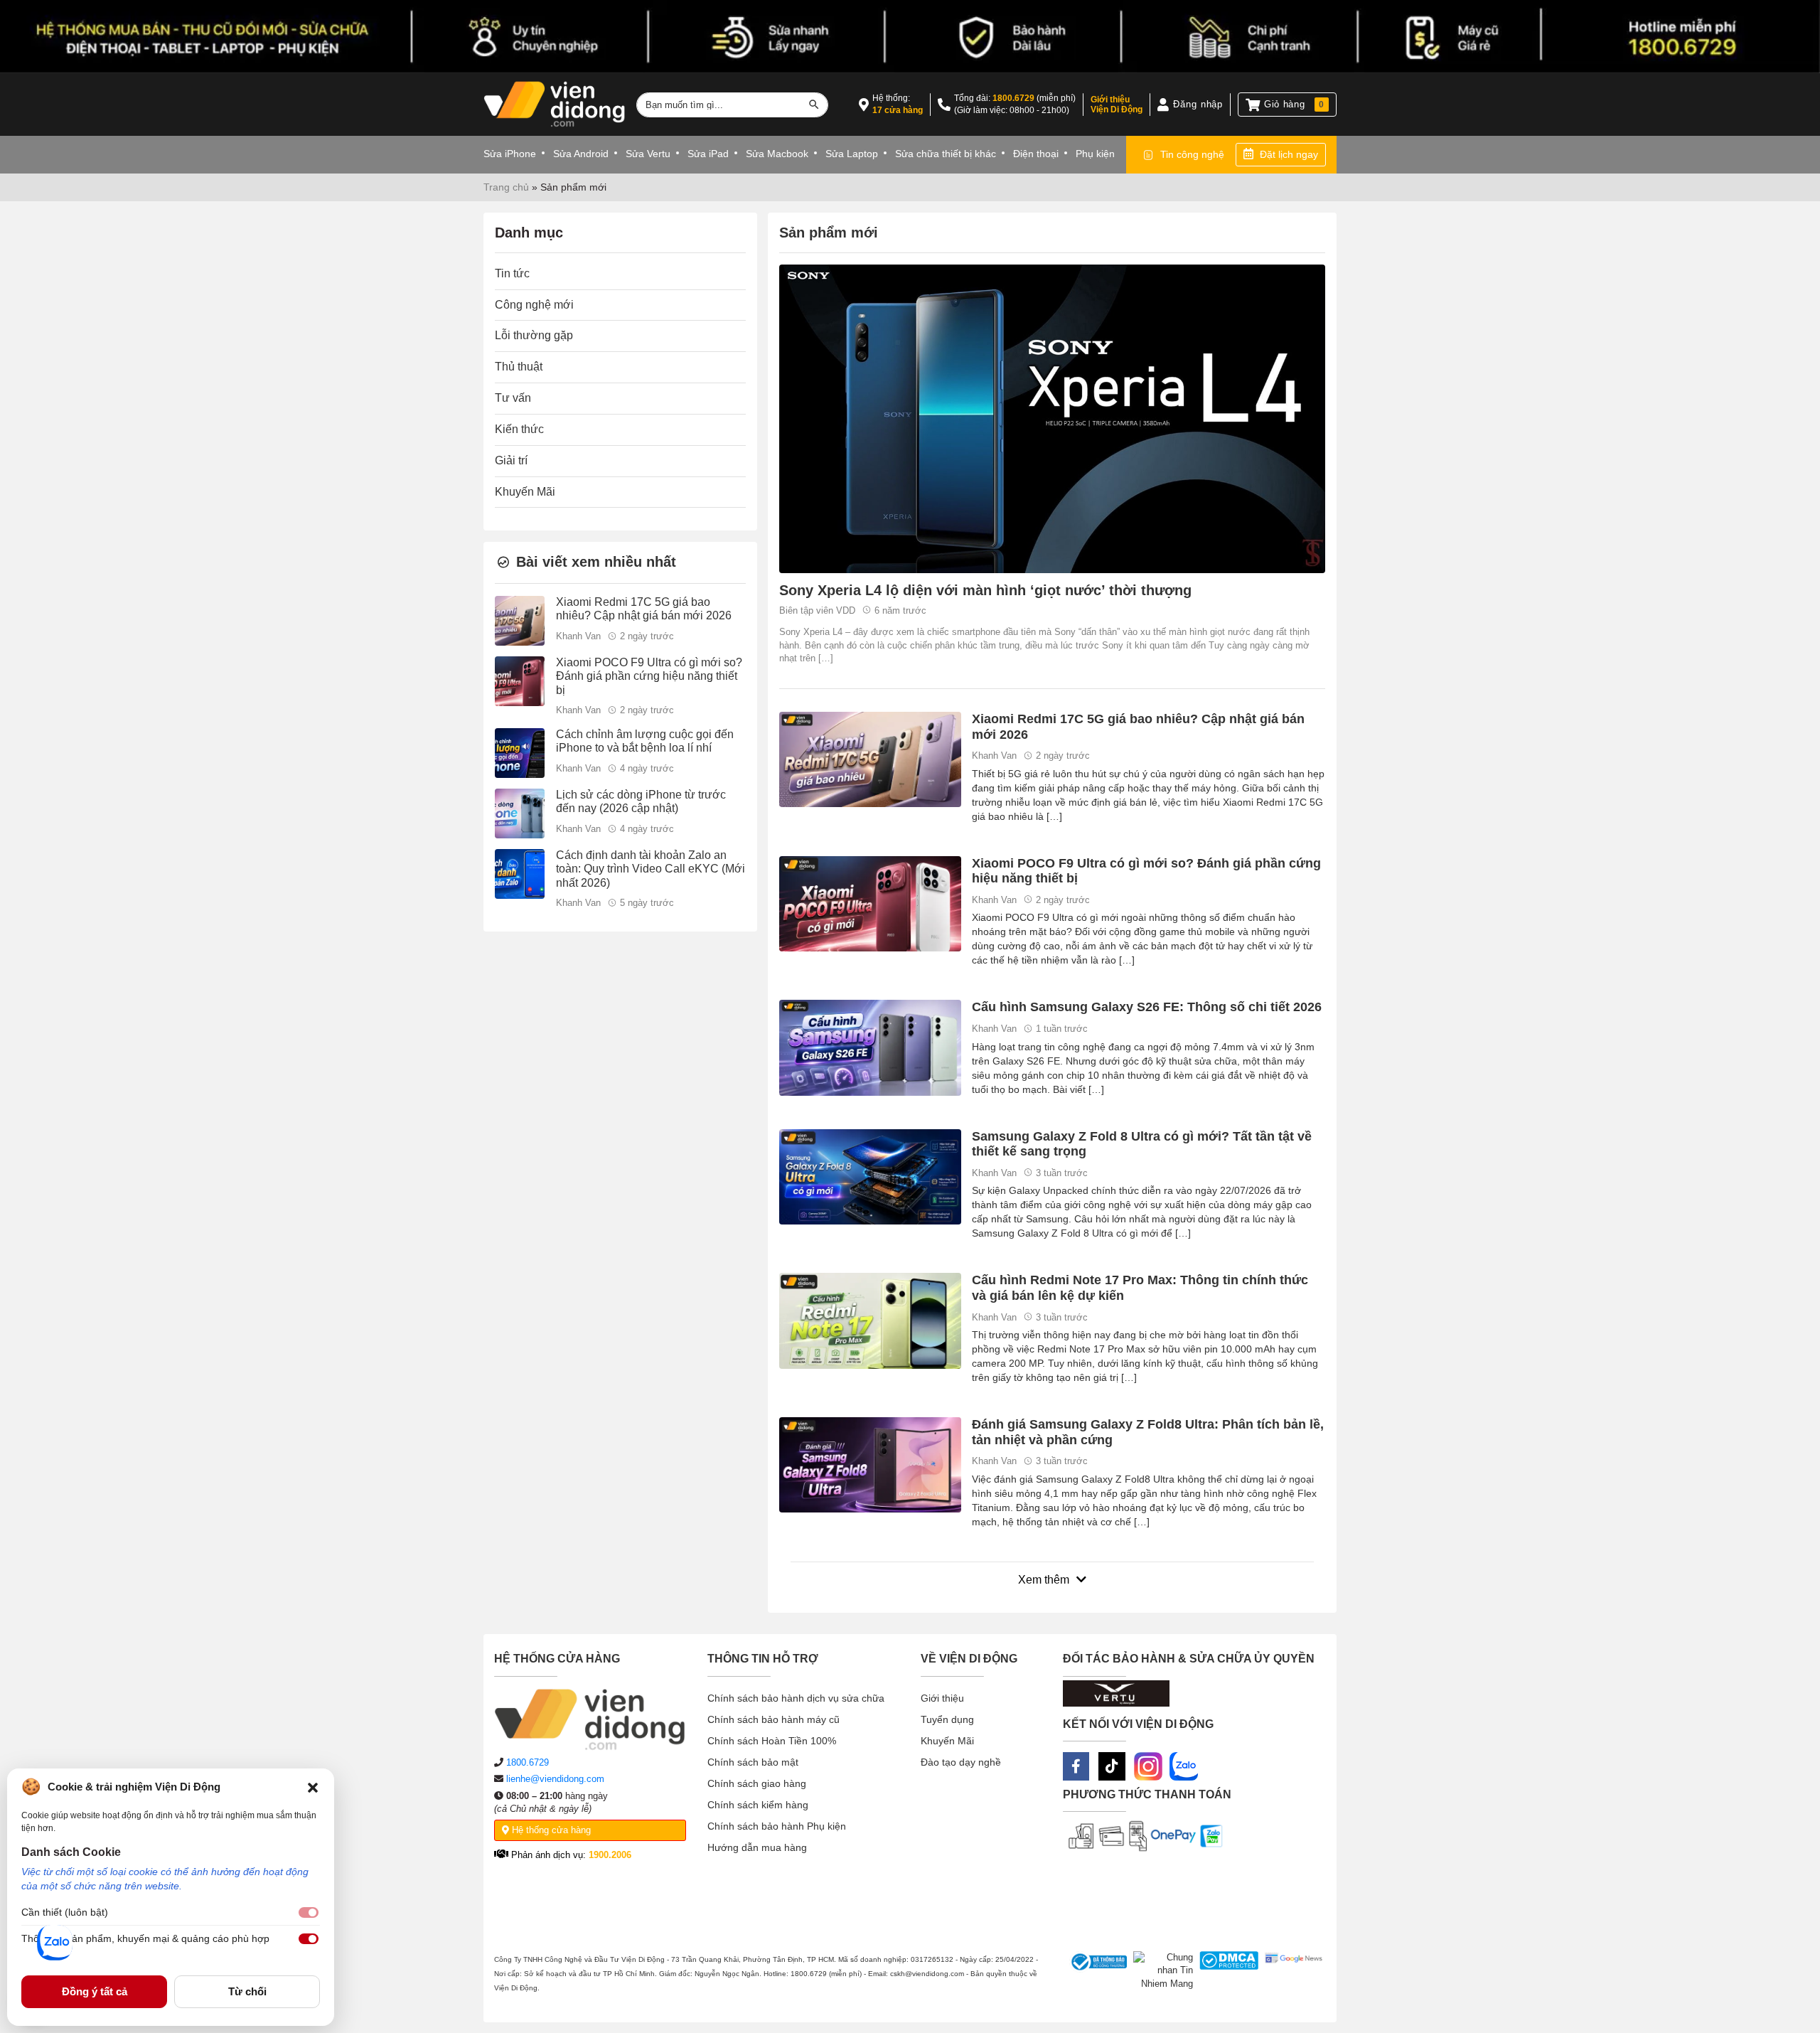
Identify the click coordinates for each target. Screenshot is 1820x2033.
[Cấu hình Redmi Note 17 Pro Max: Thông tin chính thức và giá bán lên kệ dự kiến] (870, 1320)
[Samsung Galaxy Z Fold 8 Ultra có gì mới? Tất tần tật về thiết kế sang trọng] (870, 1176)
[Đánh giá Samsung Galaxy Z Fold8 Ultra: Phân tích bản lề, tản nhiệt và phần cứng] (870, 1464)
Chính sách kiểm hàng (758, 1805)
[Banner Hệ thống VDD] (910, 37)
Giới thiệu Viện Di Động (1117, 105)
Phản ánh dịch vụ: (570, 1855)
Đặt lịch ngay (1289, 154)
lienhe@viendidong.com (555, 1779)
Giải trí (511, 460)
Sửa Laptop (852, 154)
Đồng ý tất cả (95, 1991)
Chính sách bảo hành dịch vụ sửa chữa (796, 1698)
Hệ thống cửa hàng (550, 1830)
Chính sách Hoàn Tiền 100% (772, 1741)
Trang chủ (506, 187)
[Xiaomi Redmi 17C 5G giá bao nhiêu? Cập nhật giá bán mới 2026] (870, 758)
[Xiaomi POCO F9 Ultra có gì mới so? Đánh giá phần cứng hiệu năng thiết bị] (870, 903)
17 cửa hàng (898, 110)
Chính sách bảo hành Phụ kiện (777, 1826)
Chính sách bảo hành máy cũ (773, 1719)
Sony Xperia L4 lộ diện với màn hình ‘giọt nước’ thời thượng (985, 590)
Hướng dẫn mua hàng (757, 1847)
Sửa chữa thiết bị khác (946, 154)
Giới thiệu (942, 1698)
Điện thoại (1036, 154)
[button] (313, 1787)
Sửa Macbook (777, 154)
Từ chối (247, 1991)
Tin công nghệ (1192, 154)
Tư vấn (513, 399)
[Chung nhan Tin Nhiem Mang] (1160, 1971)
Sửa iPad (708, 154)
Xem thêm (1044, 1580)
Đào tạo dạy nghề (961, 1762)
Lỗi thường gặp (534, 336)
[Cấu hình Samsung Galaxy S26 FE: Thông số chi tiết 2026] (870, 1047)
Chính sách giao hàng (757, 1783)
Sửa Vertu (648, 154)
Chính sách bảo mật (753, 1762)
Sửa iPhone (510, 154)
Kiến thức (519, 430)
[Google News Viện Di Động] (1290, 1971)
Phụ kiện (1095, 154)
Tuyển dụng (947, 1719)
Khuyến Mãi (525, 492)
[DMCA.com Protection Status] (1226, 1971)
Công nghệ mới (534, 305)
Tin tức (512, 273)
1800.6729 (1013, 98)
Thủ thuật (519, 367)
